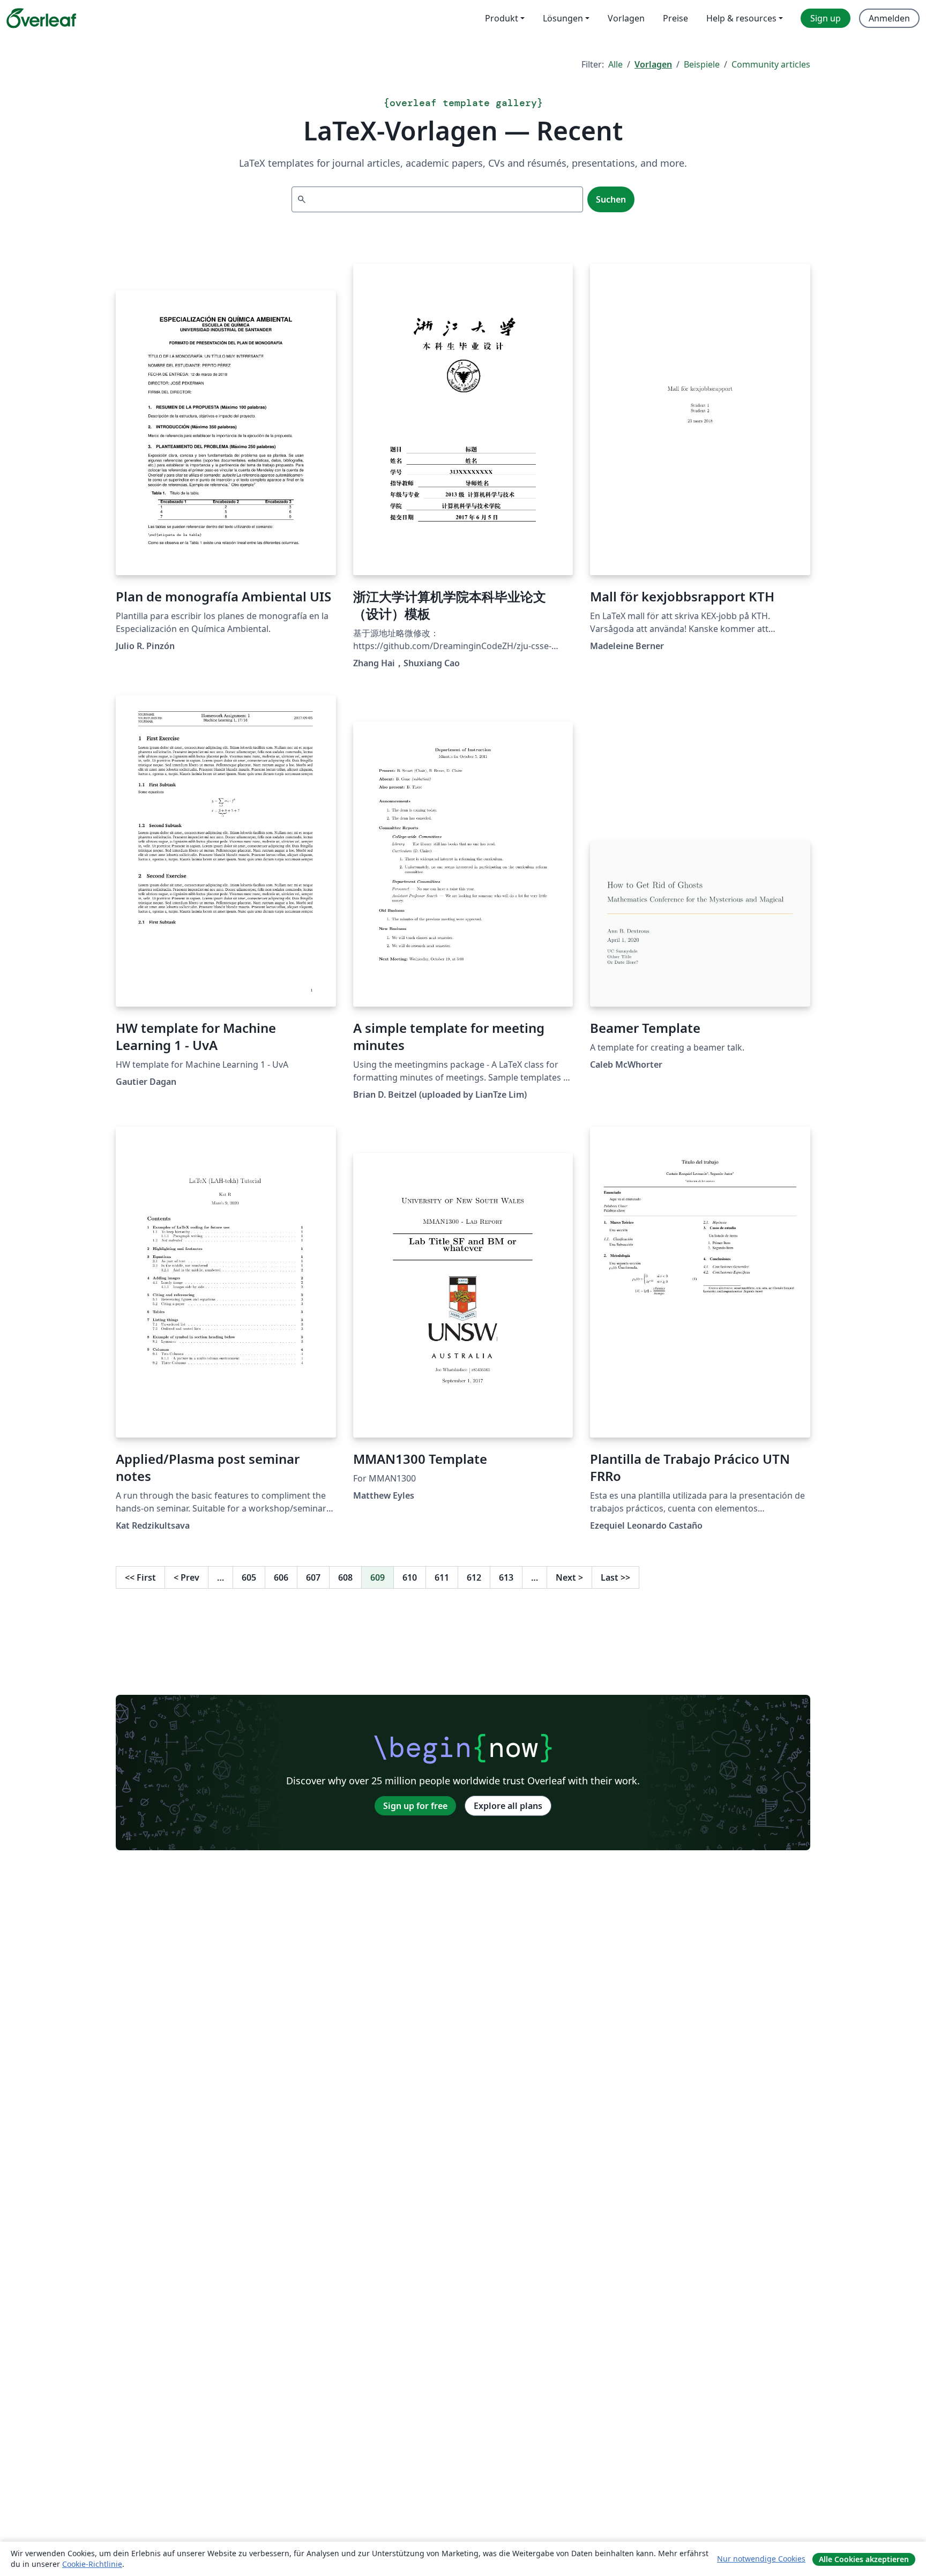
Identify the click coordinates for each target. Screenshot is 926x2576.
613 (506, 1577)
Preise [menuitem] (675, 18)
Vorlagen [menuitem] (626, 18)
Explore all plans (508, 1806)
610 (410, 1577)
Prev (186, 1577)
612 (474, 1577)
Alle (615, 64)
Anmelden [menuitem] (889, 18)
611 (442, 1577)
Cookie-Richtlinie (92, 2564)
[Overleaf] (41, 18)
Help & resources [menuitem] (741, 18)
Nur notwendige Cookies (761, 2559)
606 (281, 1577)
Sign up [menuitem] (826, 18)
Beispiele (702, 64)
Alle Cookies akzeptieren (864, 2559)
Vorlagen (653, 64)
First (140, 1577)
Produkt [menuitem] (502, 18)
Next (569, 1577)
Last (615, 1577)
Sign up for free (415, 1806)
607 (313, 1577)
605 (249, 1577)
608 (345, 1577)
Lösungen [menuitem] (563, 18)
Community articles (771, 64)
